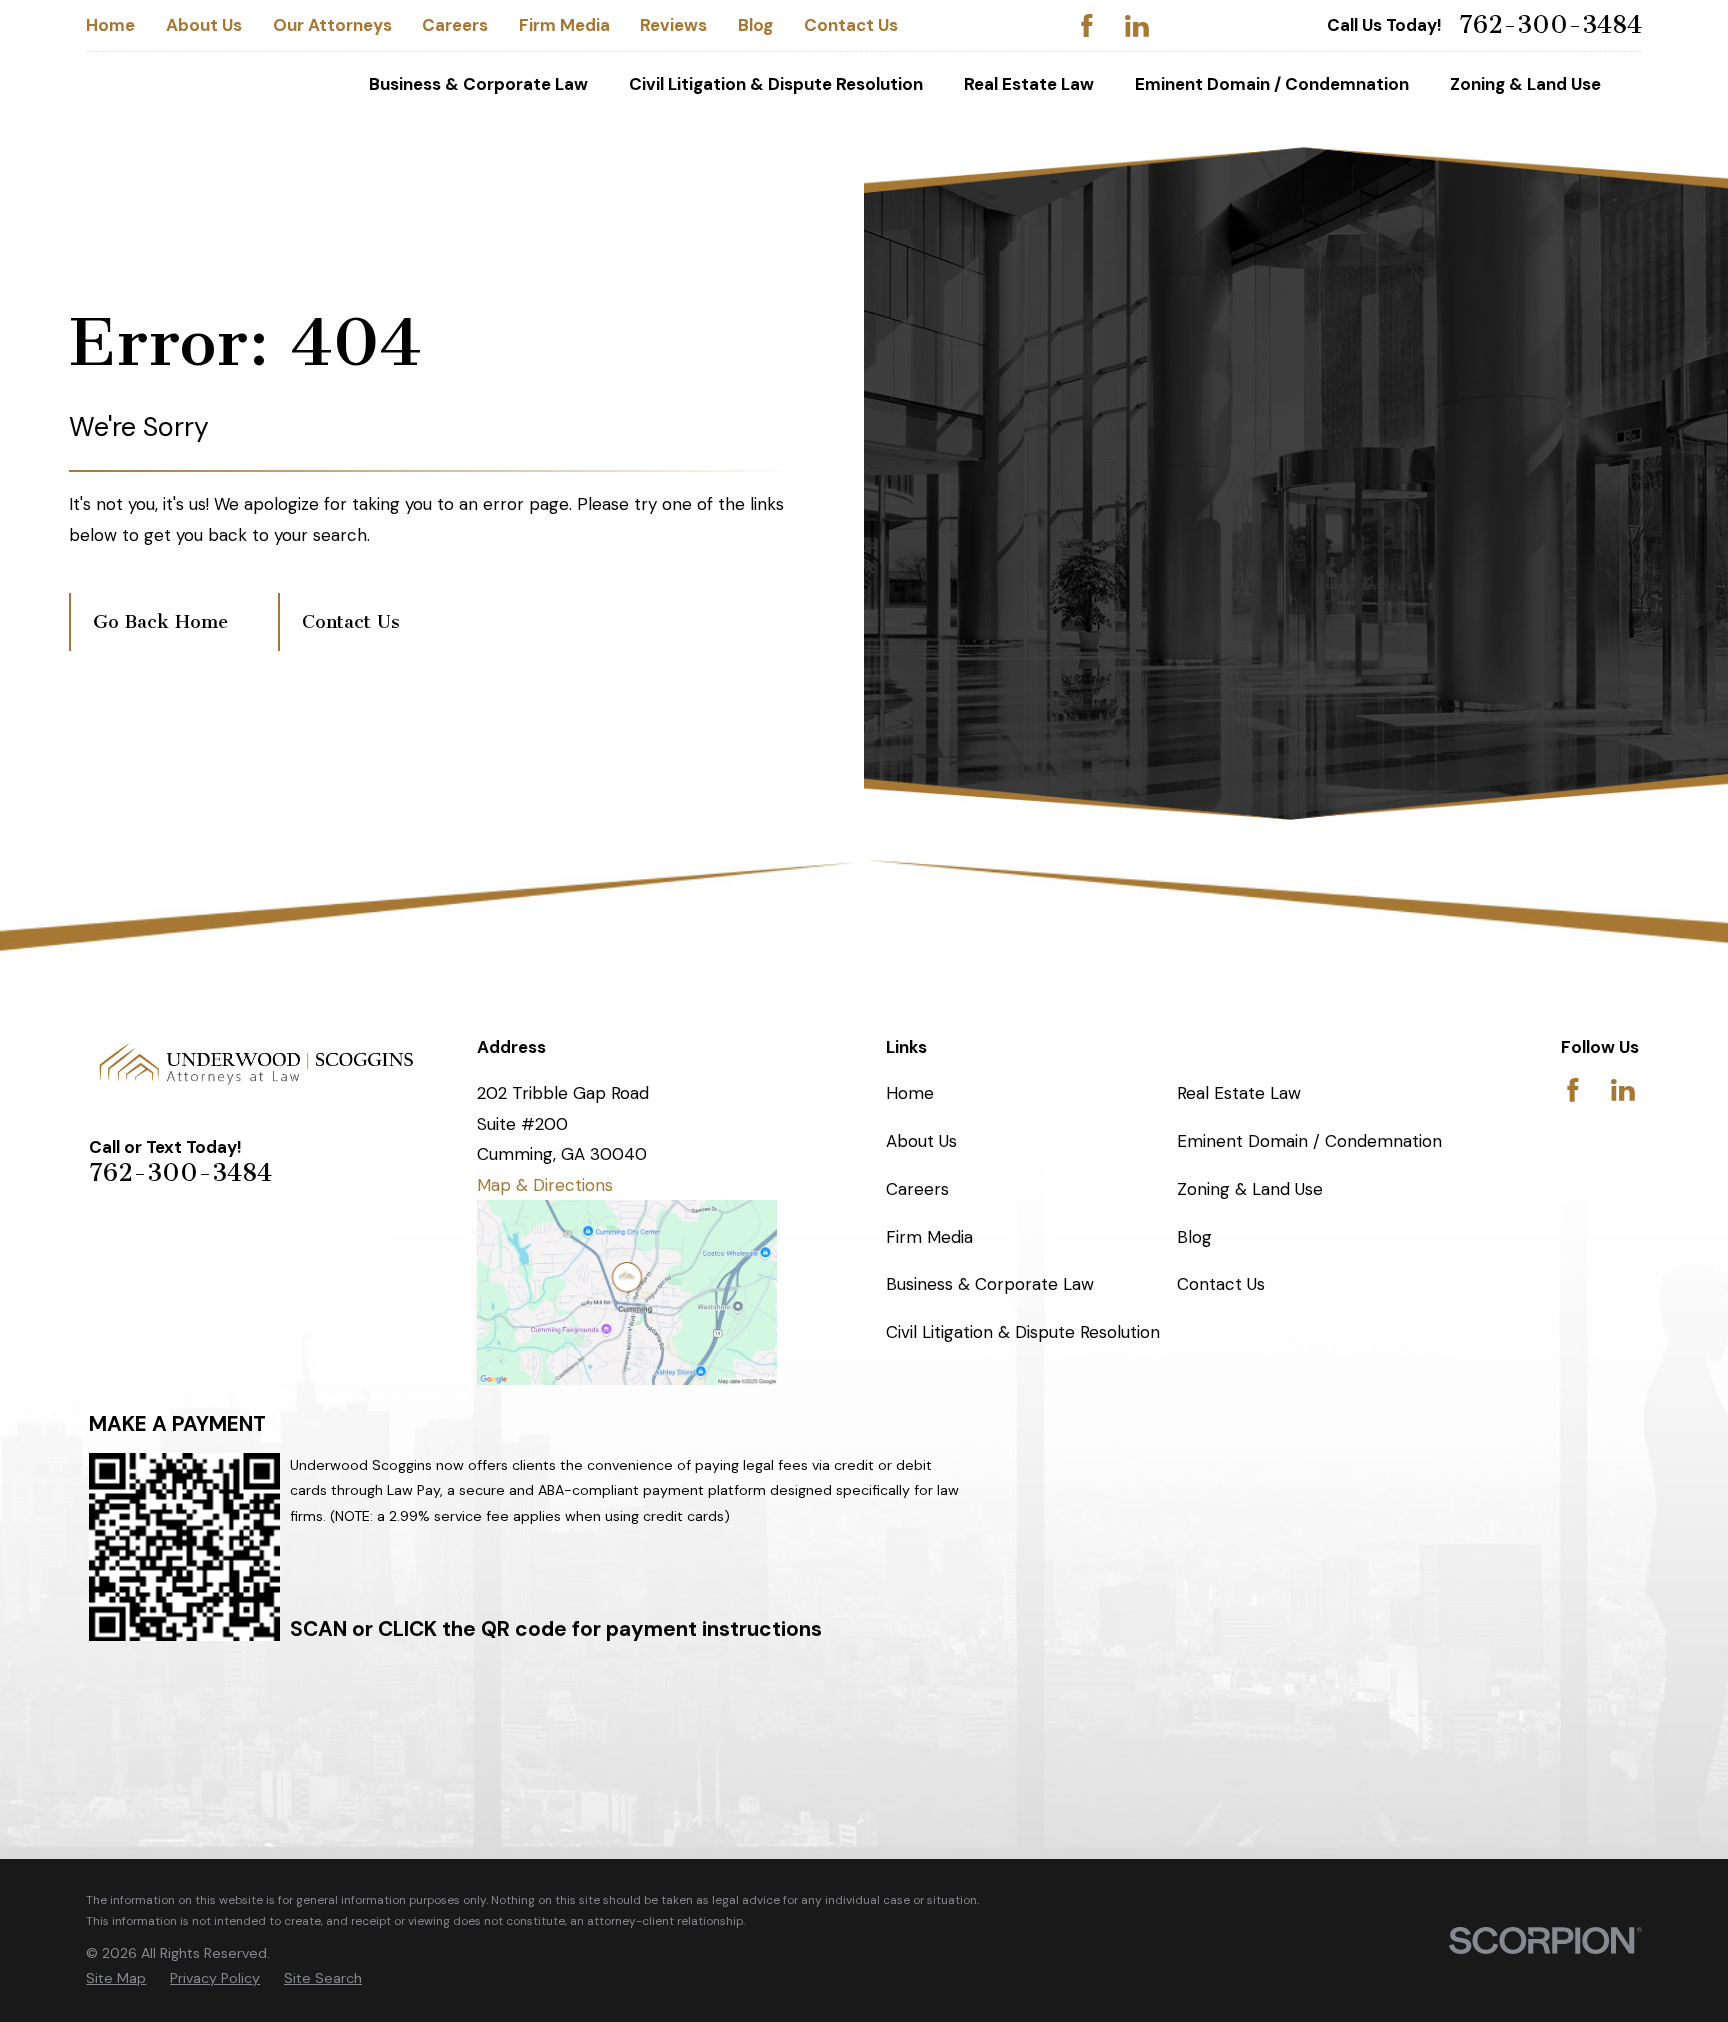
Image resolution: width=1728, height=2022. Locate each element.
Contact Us (851, 25)
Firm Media (564, 25)
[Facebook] (1087, 26)
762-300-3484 (1550, 25)
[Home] (257, 1063)
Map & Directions (545, 1185)
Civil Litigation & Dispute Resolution (1023, 1332)
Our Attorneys (332, 25)
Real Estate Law (1239, 1093)
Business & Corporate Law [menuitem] (478, 84)
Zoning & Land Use (1250, 1189)
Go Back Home (160, 622)
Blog (755, 25)
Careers (455, 25)
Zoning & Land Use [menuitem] (1525, 84)
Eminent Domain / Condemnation (1309, 1141)
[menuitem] (116, 1979)
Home (110, 25)
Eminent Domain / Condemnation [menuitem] (1272, 84)
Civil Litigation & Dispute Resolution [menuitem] (776, 84)
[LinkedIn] (1137, 26)
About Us (204, 25)
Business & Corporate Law (990, 1284)
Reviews (673, 25)
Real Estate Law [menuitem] (1029, 84)
